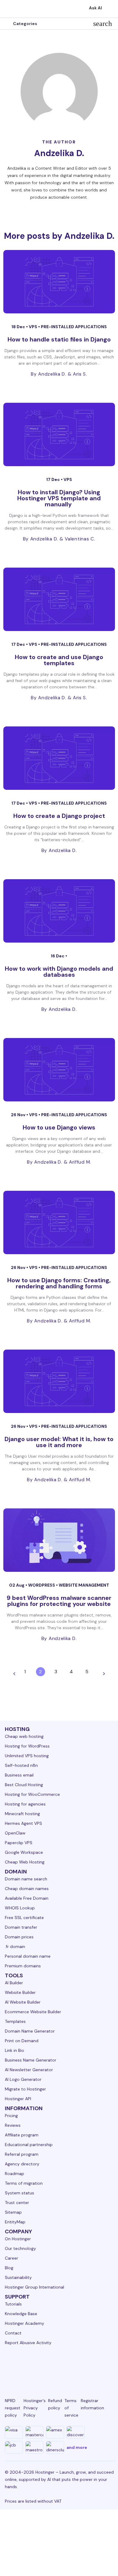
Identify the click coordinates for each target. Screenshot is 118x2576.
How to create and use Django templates (59, 660)
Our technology (20, 2248)
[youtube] (68, 2366)
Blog (9, 2268)
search (103, 24)
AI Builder (14, 1983)
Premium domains (23, 1966)
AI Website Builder (23, 2002)
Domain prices (19, 1937)
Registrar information (92, 2404)
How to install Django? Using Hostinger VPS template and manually (59, 498)
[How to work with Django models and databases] (59, 911)
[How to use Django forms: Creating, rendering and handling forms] (59, 1222)
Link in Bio (15, 2050)
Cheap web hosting (24, 1736)
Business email (19, 1775)
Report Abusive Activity (28, 2343)
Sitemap (13, 2212)
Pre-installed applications (74, 327)
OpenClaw (15, 1833)
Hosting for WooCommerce (32, 1794)
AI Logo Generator (23, 2079)
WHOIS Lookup (20, 1908)
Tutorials (13, 2304)
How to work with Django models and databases (59, 972)
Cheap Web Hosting (25, 1862)
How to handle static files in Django (59, 339)
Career (11, 2258)
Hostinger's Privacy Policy (35, 2408)
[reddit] (82, 2366)
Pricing (11, 2116)
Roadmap (15, 2174)
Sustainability (18, 2277)
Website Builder (20, 1992)
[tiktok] (97, 2366)
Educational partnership (29, 2145)
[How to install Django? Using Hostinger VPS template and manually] (59, 434)
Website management (84, 1585)
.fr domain (15, 1946)
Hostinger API (18, 2099)
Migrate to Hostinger (25, 2089)
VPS (33, 327)
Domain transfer (21, 1927)
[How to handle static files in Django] (59, 282)
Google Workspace (24, 1852)
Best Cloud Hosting (24, 1785)
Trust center (17, 2203)
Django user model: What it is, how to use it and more (59, 1442)
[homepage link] (11, 9)
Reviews (13, 2125)
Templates (15, 2021)
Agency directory (22, 2164)
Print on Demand (22, 2041)
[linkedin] (10, 2366)
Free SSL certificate (24, 1918)
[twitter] (53, 2366)
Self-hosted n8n (21, 1765)
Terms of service (71, 2408)
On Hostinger (18, 2239)
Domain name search (26, 1879)
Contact (13, 2333)
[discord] (111, 2366)
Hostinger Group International (34, 2287)
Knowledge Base (21, 2314)
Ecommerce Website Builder (33, 2012)
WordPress (42, 1585)
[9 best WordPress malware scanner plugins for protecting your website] (59, 1540)
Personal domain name (28, 1956)
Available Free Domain (27, 1898)
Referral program (22, 2154)
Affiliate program (22, 2135)
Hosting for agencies (25, 1804)
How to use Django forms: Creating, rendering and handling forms (59, 1283)
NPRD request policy (13, 2408)
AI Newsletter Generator (29, 2070)
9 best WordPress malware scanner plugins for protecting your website (59, 1601)
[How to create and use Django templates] (59, 599)
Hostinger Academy (25, 2323)
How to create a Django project (59, 816)
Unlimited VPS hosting (27, 1756)
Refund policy (55, 2404)
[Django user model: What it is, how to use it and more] (59, 1381)
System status (20, 2193)
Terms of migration (24, 2183)
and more (77, 2447)
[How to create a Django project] (59, 758)
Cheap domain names (27, 1889)
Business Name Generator (31, 2060)
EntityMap (15, 2222)
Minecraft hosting (22, 1814)
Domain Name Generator (30, 2031)
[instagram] (39, 2366)
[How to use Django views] (59, 1070)
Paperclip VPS (19, 1843)
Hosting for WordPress (27, 1746)
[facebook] (24, 2366)
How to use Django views (59, 1127)
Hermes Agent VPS (23, 1823)
